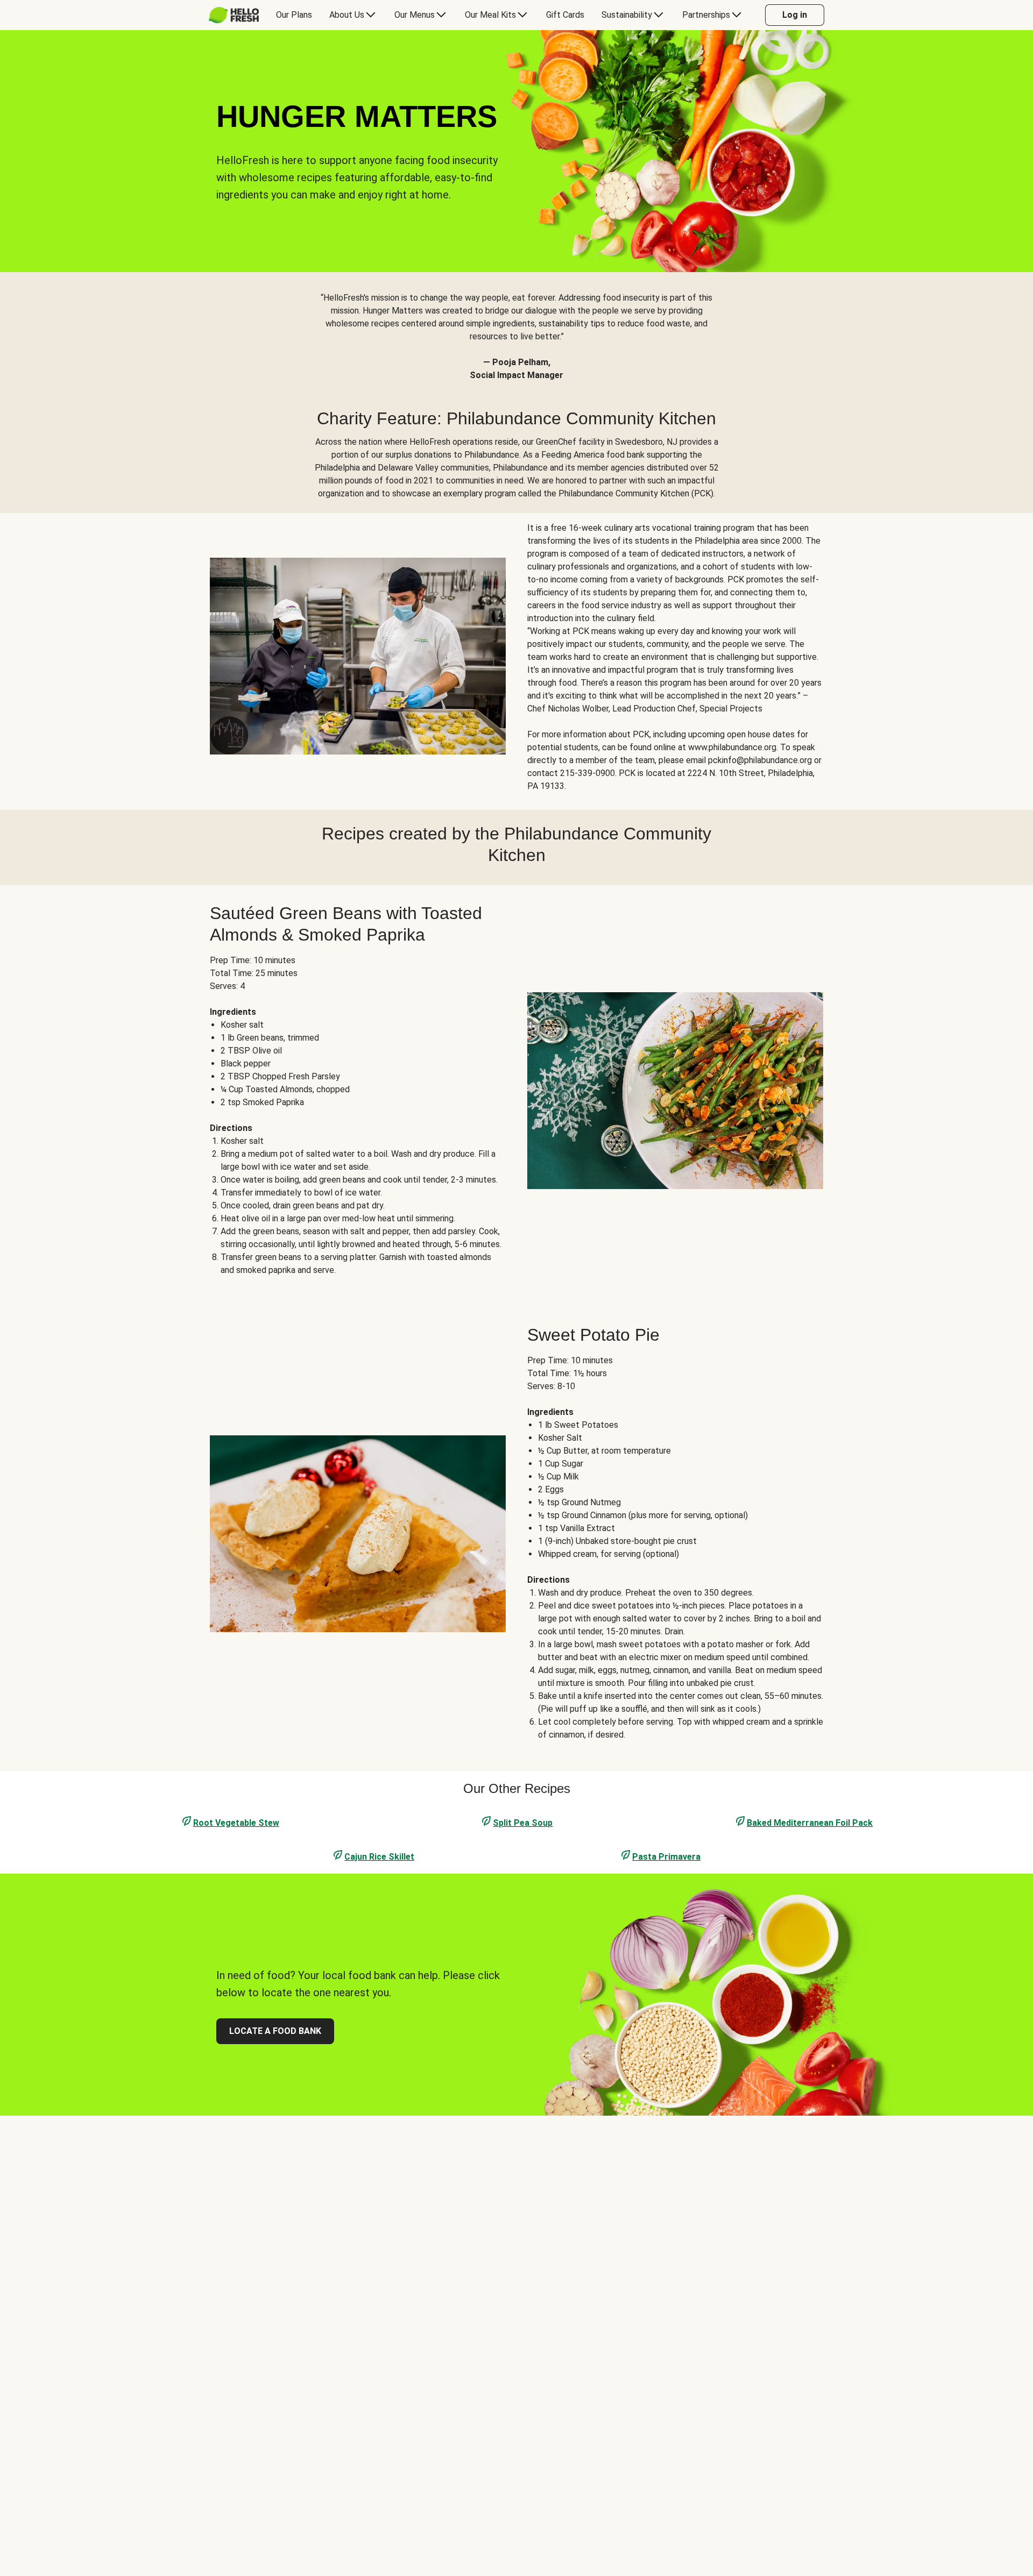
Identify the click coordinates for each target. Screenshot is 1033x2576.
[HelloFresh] (234, 15)
